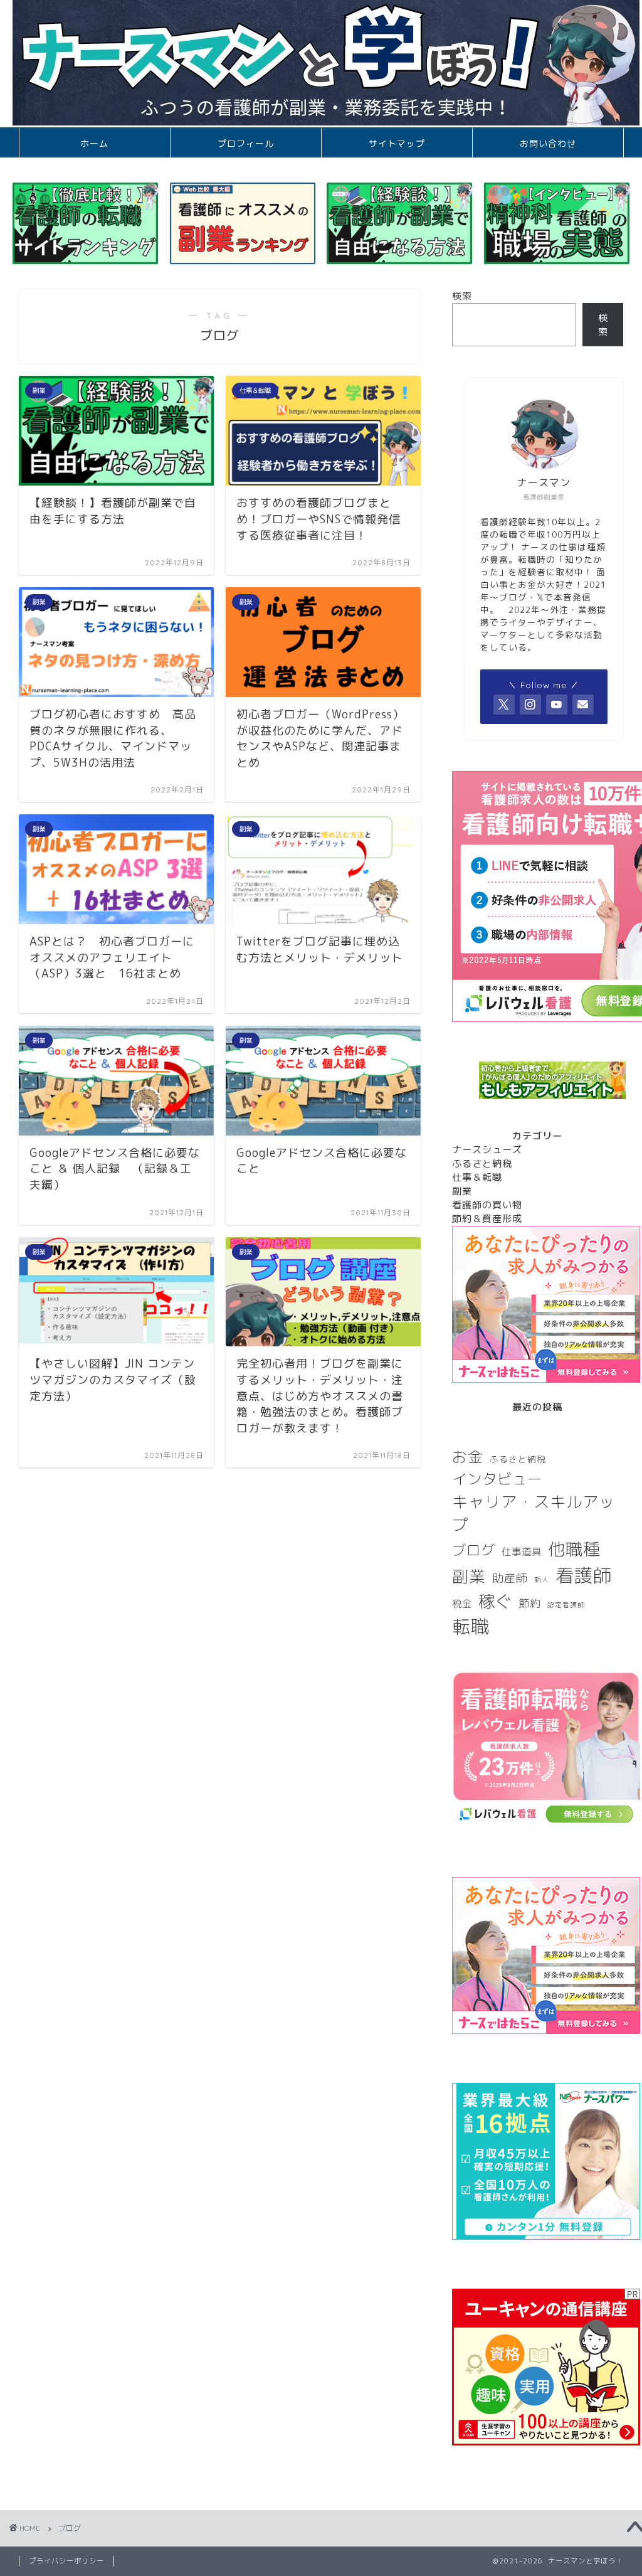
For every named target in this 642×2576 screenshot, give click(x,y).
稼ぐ (495, 1601)
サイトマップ (397, 144)
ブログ (474, 1550)
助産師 (510, 1578)
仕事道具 (522, 1551)
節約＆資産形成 (487, 1219)
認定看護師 (566, 1605)
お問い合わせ (548, 144)
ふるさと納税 (482, 1163)
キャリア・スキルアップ (534, 1513)
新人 (542, 1580)
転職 (471, 1626)
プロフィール (246, 144)
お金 (468, 1457)
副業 (462, 1191)
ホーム (94, 144)
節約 (530, 1603)
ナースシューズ (487, 1150)
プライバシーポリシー (66, 2561)
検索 (462, 296)
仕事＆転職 (477, 1177)
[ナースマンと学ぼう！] (326, 122)
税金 (462, 1604)
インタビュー (497, 1479)
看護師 (584, 1575)
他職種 (574, 1549)
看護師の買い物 (487, 1205)
